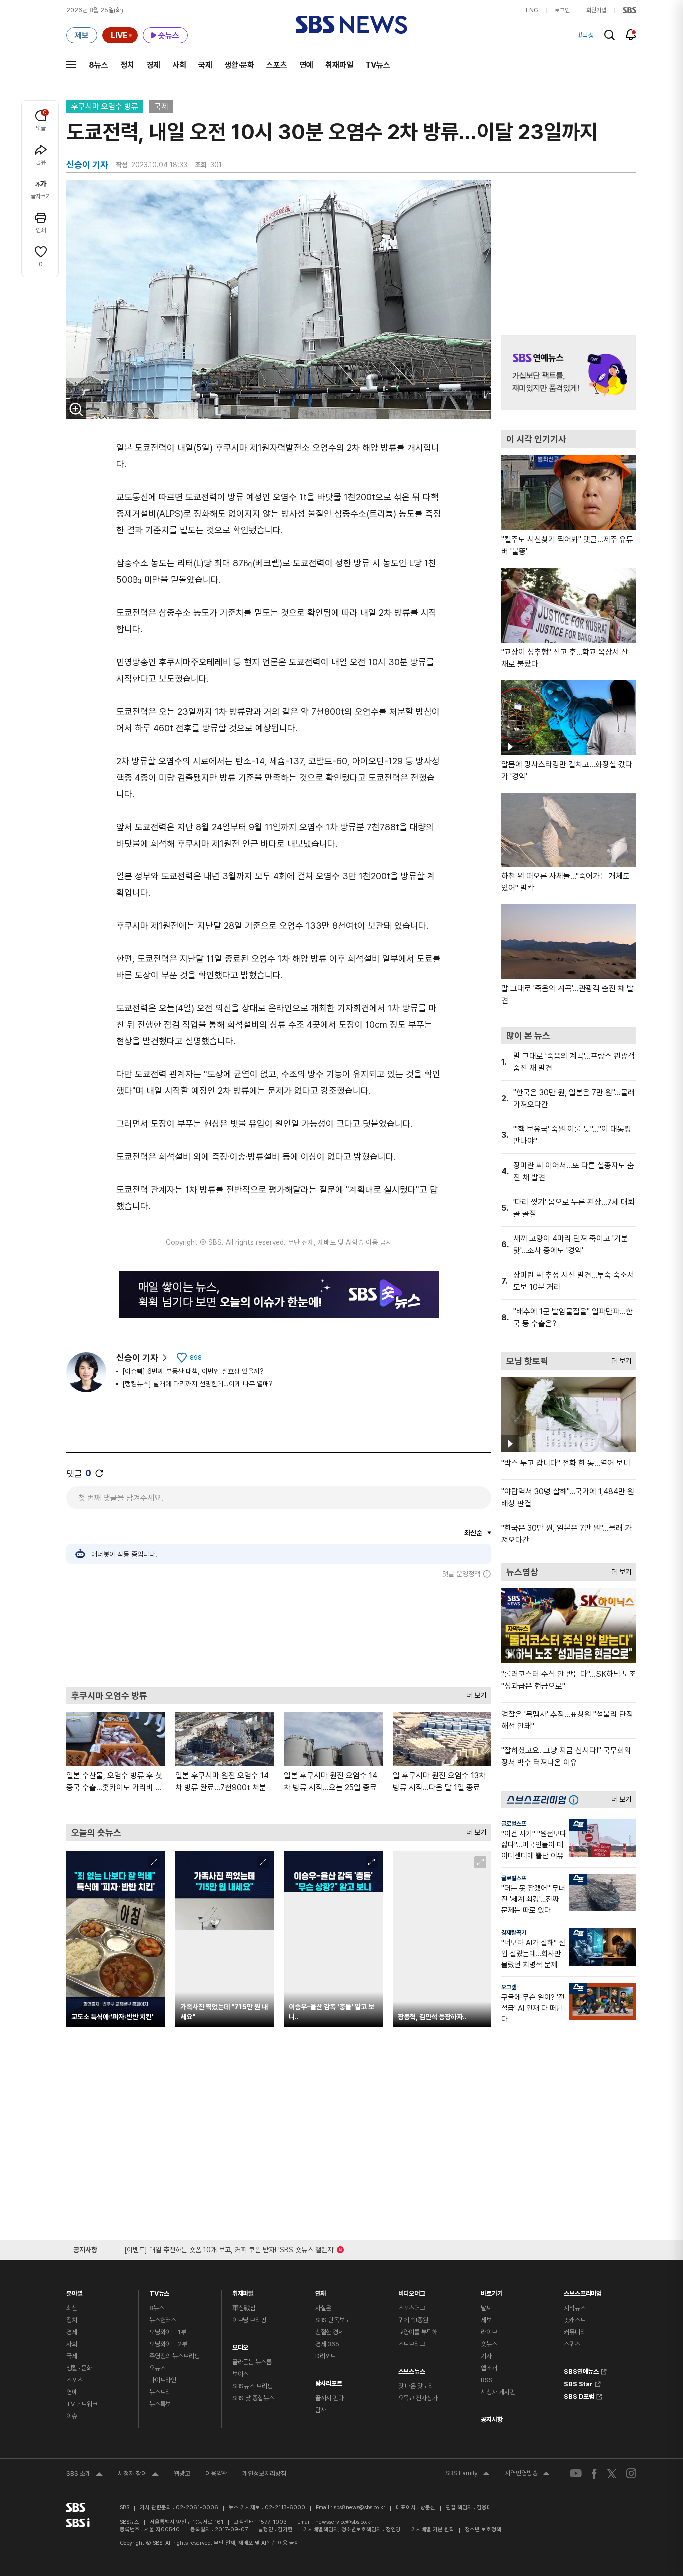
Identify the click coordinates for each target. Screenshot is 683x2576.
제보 (486, 2320)
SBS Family (468, 2474)
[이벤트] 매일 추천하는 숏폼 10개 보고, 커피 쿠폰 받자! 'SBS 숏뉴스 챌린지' (230, 2248)
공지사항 (492, 2419)
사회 (179, 65)
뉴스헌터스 (163, 2320)
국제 (205, 65)
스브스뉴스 (412, 2369)
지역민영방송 (527, 2474)
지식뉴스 (575, 2308)
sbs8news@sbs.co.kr (360, 2507)
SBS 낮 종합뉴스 (253, 2398)
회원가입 (596, 10)
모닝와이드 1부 (168, 2332)
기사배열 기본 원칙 (433, 2529)
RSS (487, 2380)
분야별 (75, 2291)
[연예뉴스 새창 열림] (569, 373)
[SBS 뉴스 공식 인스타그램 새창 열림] (631, 2473)
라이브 (489, 2332)
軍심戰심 (244, 2308)
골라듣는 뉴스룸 (252, 2362)
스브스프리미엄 (583, 2291)
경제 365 (327, 2344)
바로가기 (492, 2291)
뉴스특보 (160, 2404)
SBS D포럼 (579, 2395)
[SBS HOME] (630, 10)
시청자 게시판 (498, 2392)
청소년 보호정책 (483, 2529)
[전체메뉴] (71, 65)
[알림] (631, 35)
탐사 (321, 2410)
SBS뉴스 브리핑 (253, 2386)
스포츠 (277, 65)
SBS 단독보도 (333, 2320)
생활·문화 (239, 65)
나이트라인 (163, 2380)
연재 (321, 2291)
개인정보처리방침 (264, 2473)
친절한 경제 (330, 2332)
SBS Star (578, 2383)
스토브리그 (412, 2344)
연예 (306, 65)
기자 (486, 2356)
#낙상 (586, 35)
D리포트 (326, 2356)
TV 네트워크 (82, 2404)
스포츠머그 (412, 2308)
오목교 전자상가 (418, 2398)
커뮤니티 (575, 2332)
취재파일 (339, 65)
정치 (127, 65)
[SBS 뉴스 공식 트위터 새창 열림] (612, 2473)
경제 (153, 65)
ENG (532, 10)
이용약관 (216, 2473)
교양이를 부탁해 (418, 2332)
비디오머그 (412, 2291)
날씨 (486, 2308)
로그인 (562, 10)
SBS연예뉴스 (581, 2370)
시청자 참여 (138, 2475)
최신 (72, 2308)
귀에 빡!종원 (413, 2320)
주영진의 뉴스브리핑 (175, 2356)
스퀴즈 (572, 2344)
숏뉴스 (489, 2344)
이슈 (72, 2416)
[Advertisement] (279, 1632)
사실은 (324, 2308)
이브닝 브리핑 (249, 2320)
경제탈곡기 (514, 1933)
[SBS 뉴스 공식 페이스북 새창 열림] (595, 2473)
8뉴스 (99, 65)
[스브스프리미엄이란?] (576, 1800)
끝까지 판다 (330, 2398)
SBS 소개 (85, 2475)
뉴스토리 (160, 2392)
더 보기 (474, 1693)
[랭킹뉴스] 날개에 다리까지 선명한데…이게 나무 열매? (198, 1384)
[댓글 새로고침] (99, 1473)
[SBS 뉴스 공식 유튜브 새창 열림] (576, 2473)
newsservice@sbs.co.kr (344, 2522)
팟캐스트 (575, 2320)
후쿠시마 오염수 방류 (105, 107)
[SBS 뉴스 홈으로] (352, 25)
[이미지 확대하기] (76, 409)
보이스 (241, 2374)
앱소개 (489, 2368)
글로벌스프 (514, 1824)
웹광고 (182, 2473)
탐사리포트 (329, 2381)
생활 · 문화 (79, 2368)
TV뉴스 (378, 65)
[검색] (610, 35)
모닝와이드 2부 (168, 2344)
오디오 (241, 2345)
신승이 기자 (137, 1357)
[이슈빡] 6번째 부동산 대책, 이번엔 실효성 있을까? (193, 1371)
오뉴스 (158, 2368)
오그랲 (509, 1987)
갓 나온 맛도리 (416, 2386)
